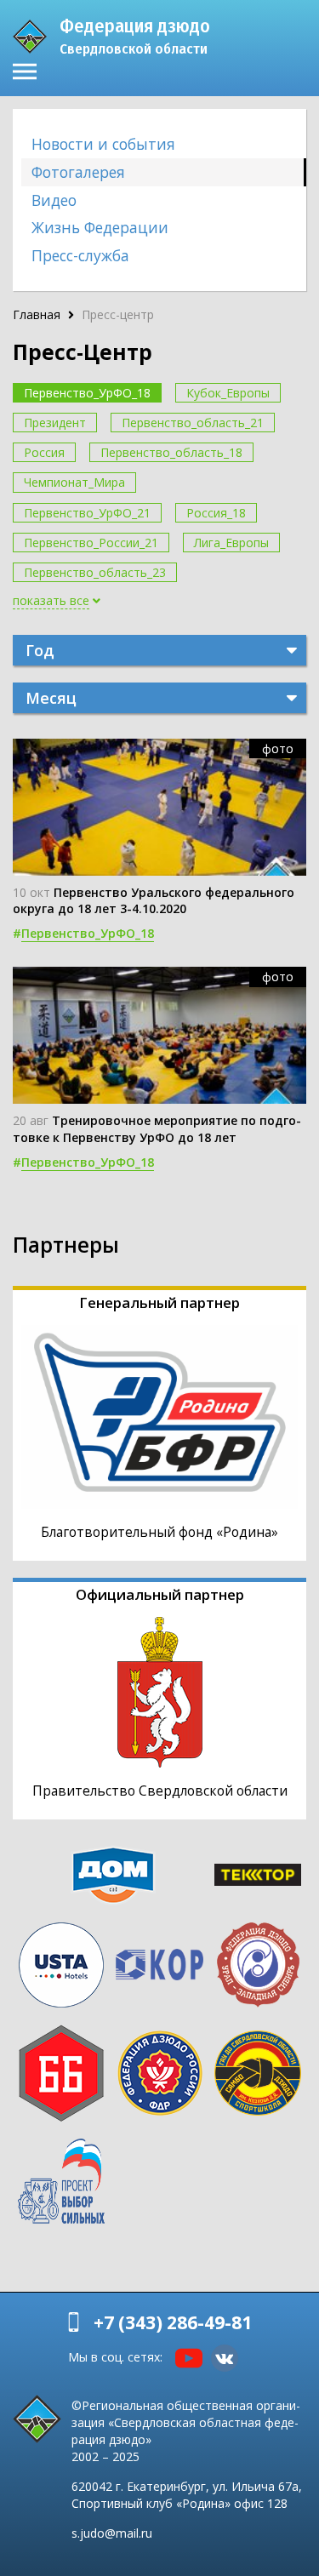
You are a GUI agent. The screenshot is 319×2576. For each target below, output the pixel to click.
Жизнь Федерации (100, 227)
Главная (37, 314)
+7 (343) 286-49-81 (173, 2322)
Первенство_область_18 (171, 452)
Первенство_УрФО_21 (87, 513)
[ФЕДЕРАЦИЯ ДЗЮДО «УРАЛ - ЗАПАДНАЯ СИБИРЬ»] (258, 1965)
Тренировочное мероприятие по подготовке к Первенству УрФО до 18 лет (157, 1128)
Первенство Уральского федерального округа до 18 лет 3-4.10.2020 (154, 900)
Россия (44, 452)
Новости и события (103, 144)
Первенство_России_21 (91, 543)
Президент (55, 423)
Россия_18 (216, 513)
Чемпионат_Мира (74, 482)
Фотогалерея (78, 172)
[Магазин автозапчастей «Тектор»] (258, 1874)
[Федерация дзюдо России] (160, 2073)
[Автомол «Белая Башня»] (61, 2073)
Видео (54, 200)
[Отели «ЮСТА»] (61, 1965)
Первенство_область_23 (95, 572)
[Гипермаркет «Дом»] (113, 1875)
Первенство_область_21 (193, 423)
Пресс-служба (80, 255)
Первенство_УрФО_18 (87, 393)
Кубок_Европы (228, 393)
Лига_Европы (231, 543)
